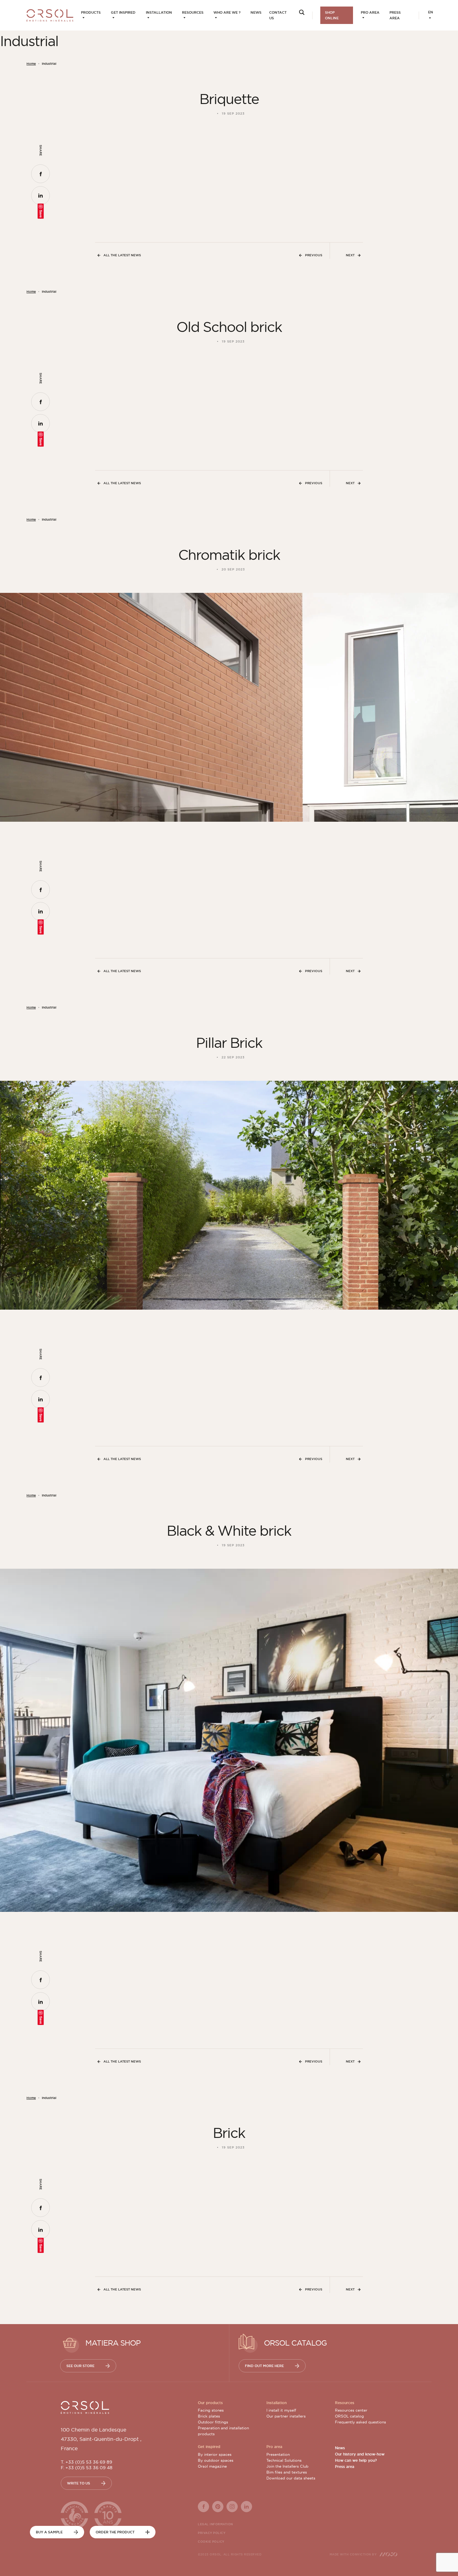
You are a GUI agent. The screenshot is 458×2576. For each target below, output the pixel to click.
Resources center (351, 2410)
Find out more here (264, 2366)
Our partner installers (286, 2416)
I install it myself (281, 2410)
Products (91, 12)
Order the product (115, 2532)
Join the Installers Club (287, 2466)
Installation (159, 12)
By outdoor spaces (216, 2460)
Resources (193, 12)
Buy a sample (49, 2532)
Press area (395, 15)
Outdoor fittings (213, 2422)
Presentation (278, 2454)
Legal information (215, 2524)
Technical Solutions (284, 2460)
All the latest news (122, 255)
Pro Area (370, 12)
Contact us (278, 15)
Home (31, 64)
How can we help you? (356, 2460)
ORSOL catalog (349, 2416)
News (256, 12)
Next (350, 255)
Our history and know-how (360, 2454)
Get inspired (123, 12)
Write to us (79, 2483)
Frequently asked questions (360, 2422)
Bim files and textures (287, 2472)
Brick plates (209, 2416)
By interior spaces (215, 2454)
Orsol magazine (212, 2466)
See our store (80, 2366)
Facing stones (211, 2410)
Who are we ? (227, 12)
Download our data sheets (291, 2478)
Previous (314, 255)
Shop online (332, 15)
